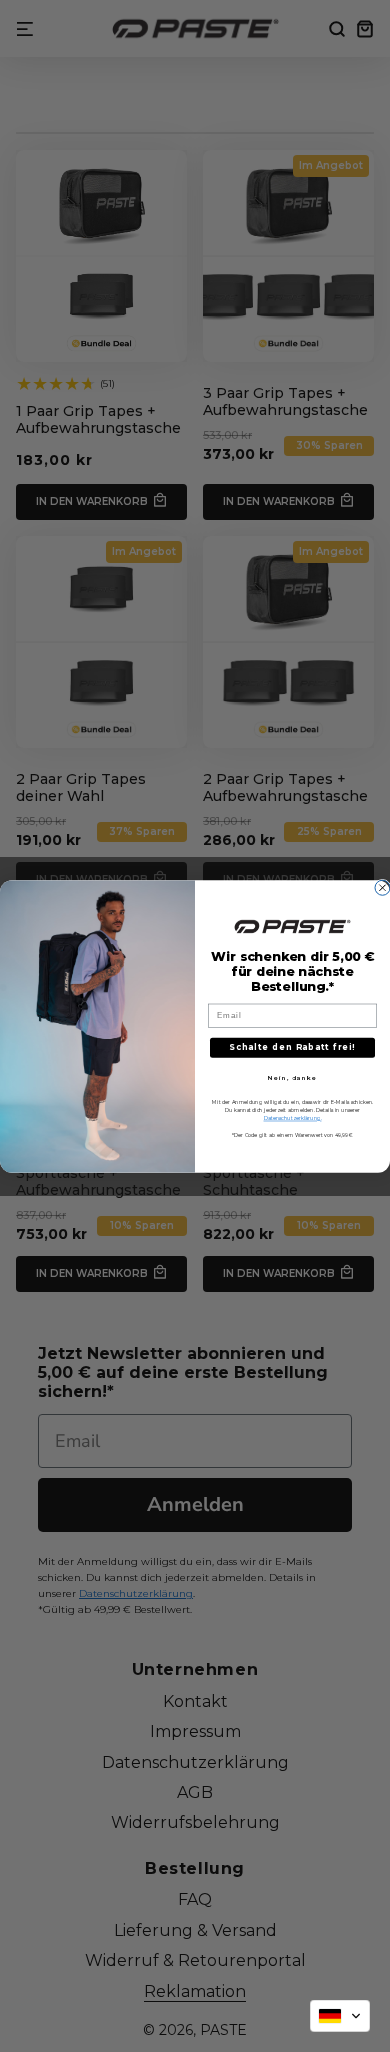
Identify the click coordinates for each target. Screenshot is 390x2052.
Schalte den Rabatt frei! (292, 1047)
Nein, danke (293, 1077)
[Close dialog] (382, 887)
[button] (340, 2016)
